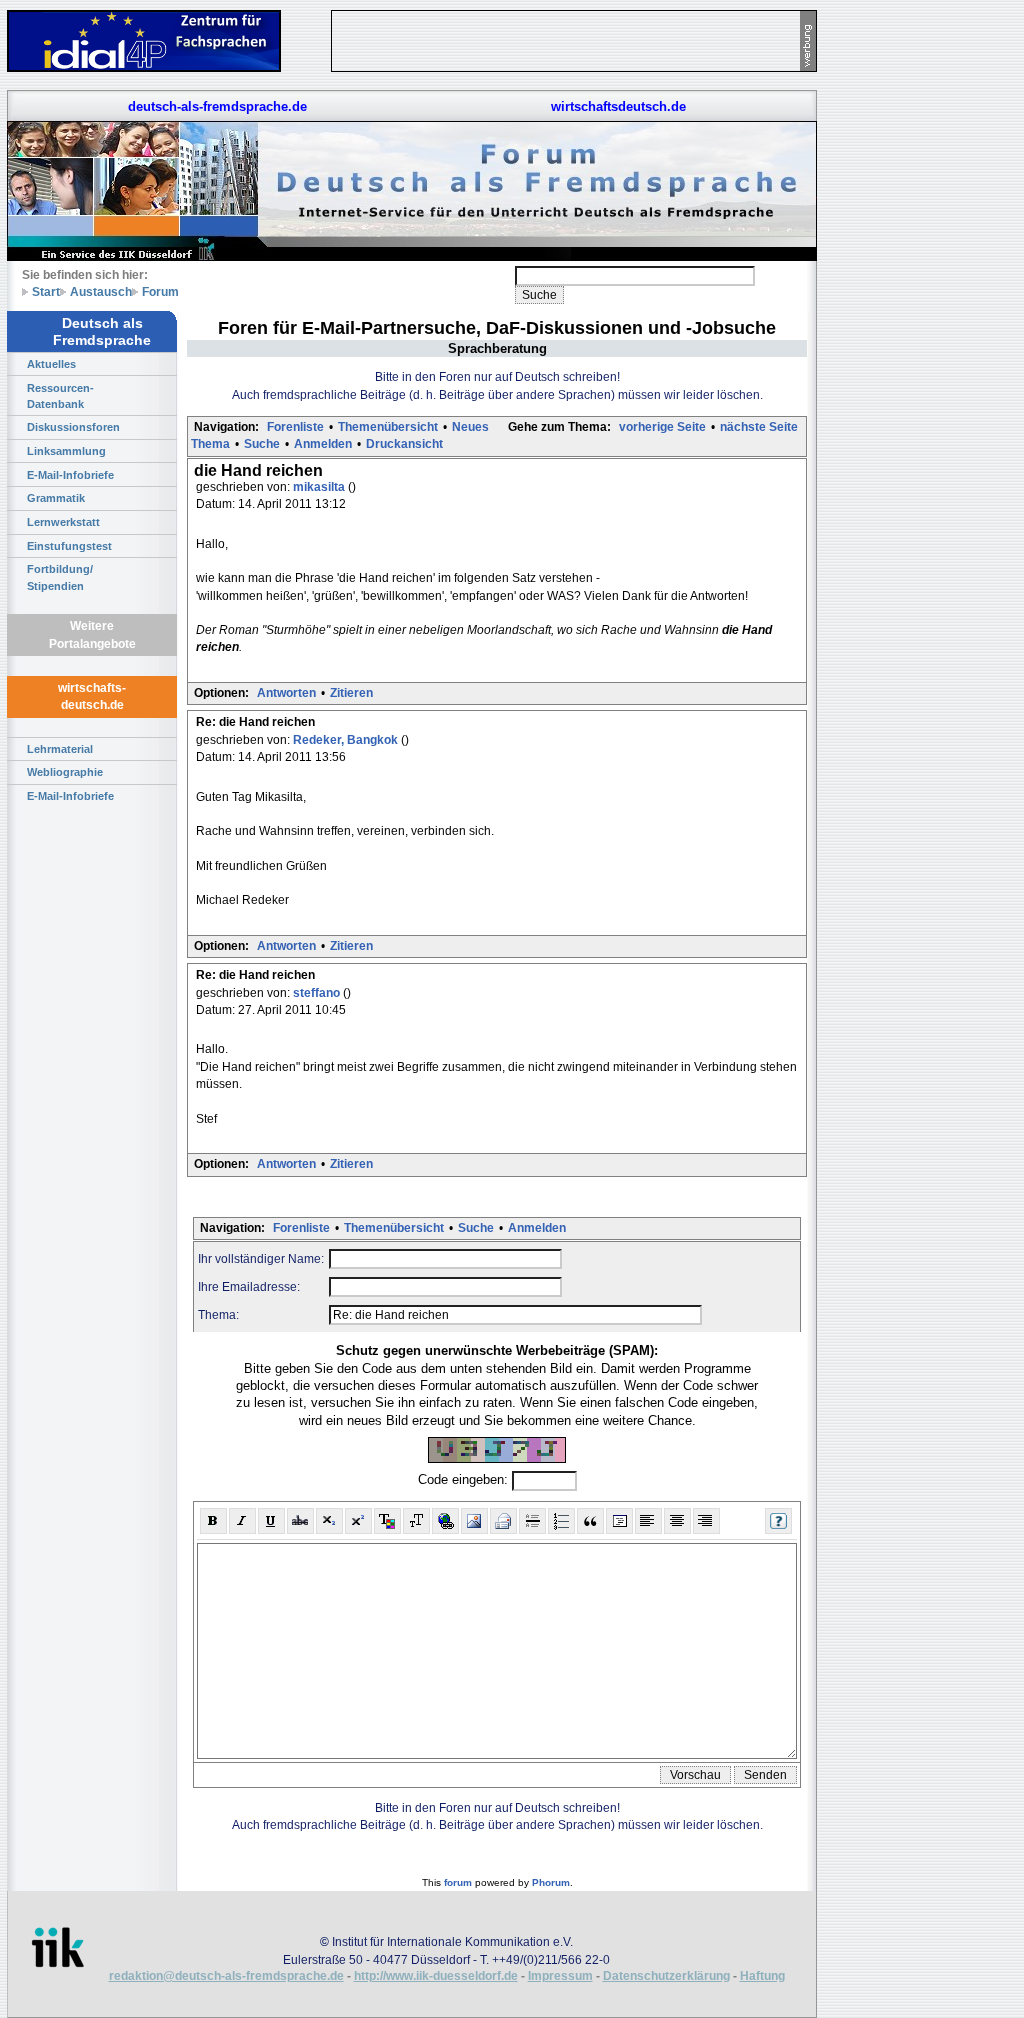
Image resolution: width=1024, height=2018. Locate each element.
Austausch (101, 291)
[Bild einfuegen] (474, 1521)
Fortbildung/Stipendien (60, 577)
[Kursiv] (242, 1521)
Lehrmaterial (60, 749)
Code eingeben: (465, 1479)
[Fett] (213, 1521)
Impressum (560, 1976)
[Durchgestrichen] (300, 1521)
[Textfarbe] (387, 1521)
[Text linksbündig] (648, 1521)
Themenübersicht (388, 427)
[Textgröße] (416, 1521)
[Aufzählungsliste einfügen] (561, 1521)
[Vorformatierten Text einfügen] (619, 1521)
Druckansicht (404, 444)
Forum (160, 291)
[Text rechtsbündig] (706, 1521)
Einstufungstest (69, 546)
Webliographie (65, 772)
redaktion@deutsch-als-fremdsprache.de (226, 1976)
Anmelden (323, 444)
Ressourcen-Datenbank (60, 396)
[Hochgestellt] (358, 1521)
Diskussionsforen (73, 427)
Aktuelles (51, 364)
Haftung (762, 1976)
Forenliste (295, 427)
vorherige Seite (662, 427)
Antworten (286, 693)
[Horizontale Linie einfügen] (532, 1521)
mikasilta (320, 487)
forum (458, 1882)
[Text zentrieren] (677, 1521)
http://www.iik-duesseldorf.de (436, 1976)
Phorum (551, 1882)
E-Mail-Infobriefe (70, 475)
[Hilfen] (778, 1521)
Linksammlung (66, 451)
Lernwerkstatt (63, 522)
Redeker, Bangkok (347, 740)
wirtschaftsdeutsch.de (618, 106)
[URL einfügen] (445, 1521)
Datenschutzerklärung (666, 1976)
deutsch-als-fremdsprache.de (217, 106)
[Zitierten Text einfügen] (590, 1521)
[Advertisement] (910, 300)
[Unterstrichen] (271, 1521)
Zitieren (351, 693)
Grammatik (56, 498)
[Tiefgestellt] (329, 1521)
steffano (318, 993)
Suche (262, 444)
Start (46, 291)
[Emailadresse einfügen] (503, 1521)
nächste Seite (759, 427)
